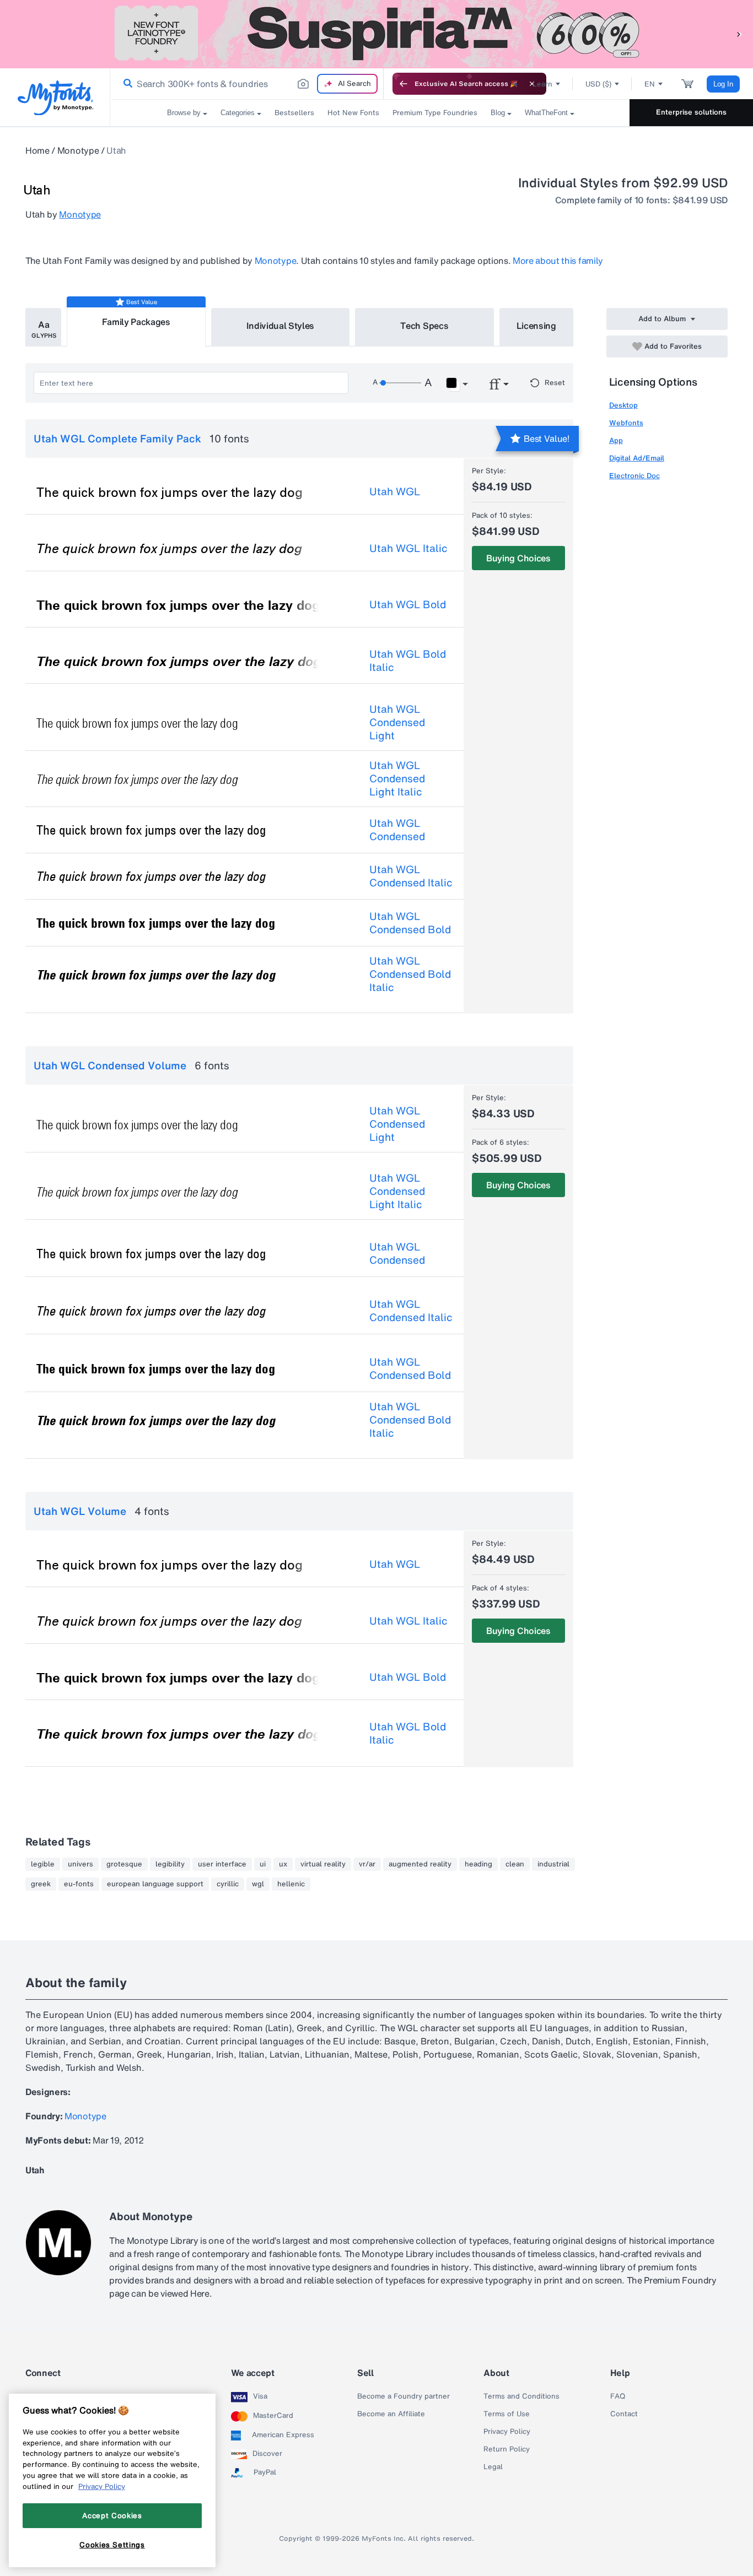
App (616, 440)
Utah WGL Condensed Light (397, 722)
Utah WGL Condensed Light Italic (397, 778)
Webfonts (626, 423)
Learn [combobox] (542, 84)
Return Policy (507, 2449)
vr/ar (367, 1864)
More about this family (558, 261)
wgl (258, 1884)
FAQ (618, 2396)
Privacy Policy (507, 2432)
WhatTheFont (546, 113)
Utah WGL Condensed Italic (411, 876)
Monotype (78, 150)
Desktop (623, 405)
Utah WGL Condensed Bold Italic (410, 974)
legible (43, 1864)
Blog (498, 113)
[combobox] (247, 84)
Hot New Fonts (353, 113)
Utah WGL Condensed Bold (410, 923)
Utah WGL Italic (408, 548)
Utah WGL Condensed (397, 830)
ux (283, 1864)
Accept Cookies (112, 2515)
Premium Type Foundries (435, 113)
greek (41, 1884)
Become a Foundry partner (404, 2396)
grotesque (124, 1864)
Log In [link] (723, 84)
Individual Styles (281, 326)
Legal (493, 2467)
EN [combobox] (650, 84)
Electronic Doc (634, 476)
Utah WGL (395, 491)
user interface (222, 1864)
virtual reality (323, 1864)
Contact (624, 2414)
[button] (739, 34)
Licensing (536, 326)
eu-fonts (79, 1884)
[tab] (43, 327)
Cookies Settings (112, 2545)
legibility (170, 1864)
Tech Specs (424, 326)
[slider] (400, 383)
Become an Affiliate (391, 2414)
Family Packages (136, 322)
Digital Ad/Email (637, 458)
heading (478, 1864)
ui (263, 1864)
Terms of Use (507, 2414)
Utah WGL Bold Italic (408, 661)
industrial (553, 1864)
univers (80, 1864)
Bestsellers (294, 113)
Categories (238, 113)
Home (37, 150)
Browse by (184, 113)
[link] (126, 84)
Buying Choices (518, 558)
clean (515, 1864)
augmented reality (420, 1864)
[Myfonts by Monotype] (55, 98)
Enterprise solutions (691, 112)
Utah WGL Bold (408, 604)
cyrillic (228, 1884)
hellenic (291, 1884)
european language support (155, 1884)
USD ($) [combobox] (598, 84)
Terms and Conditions (521, 2396)
